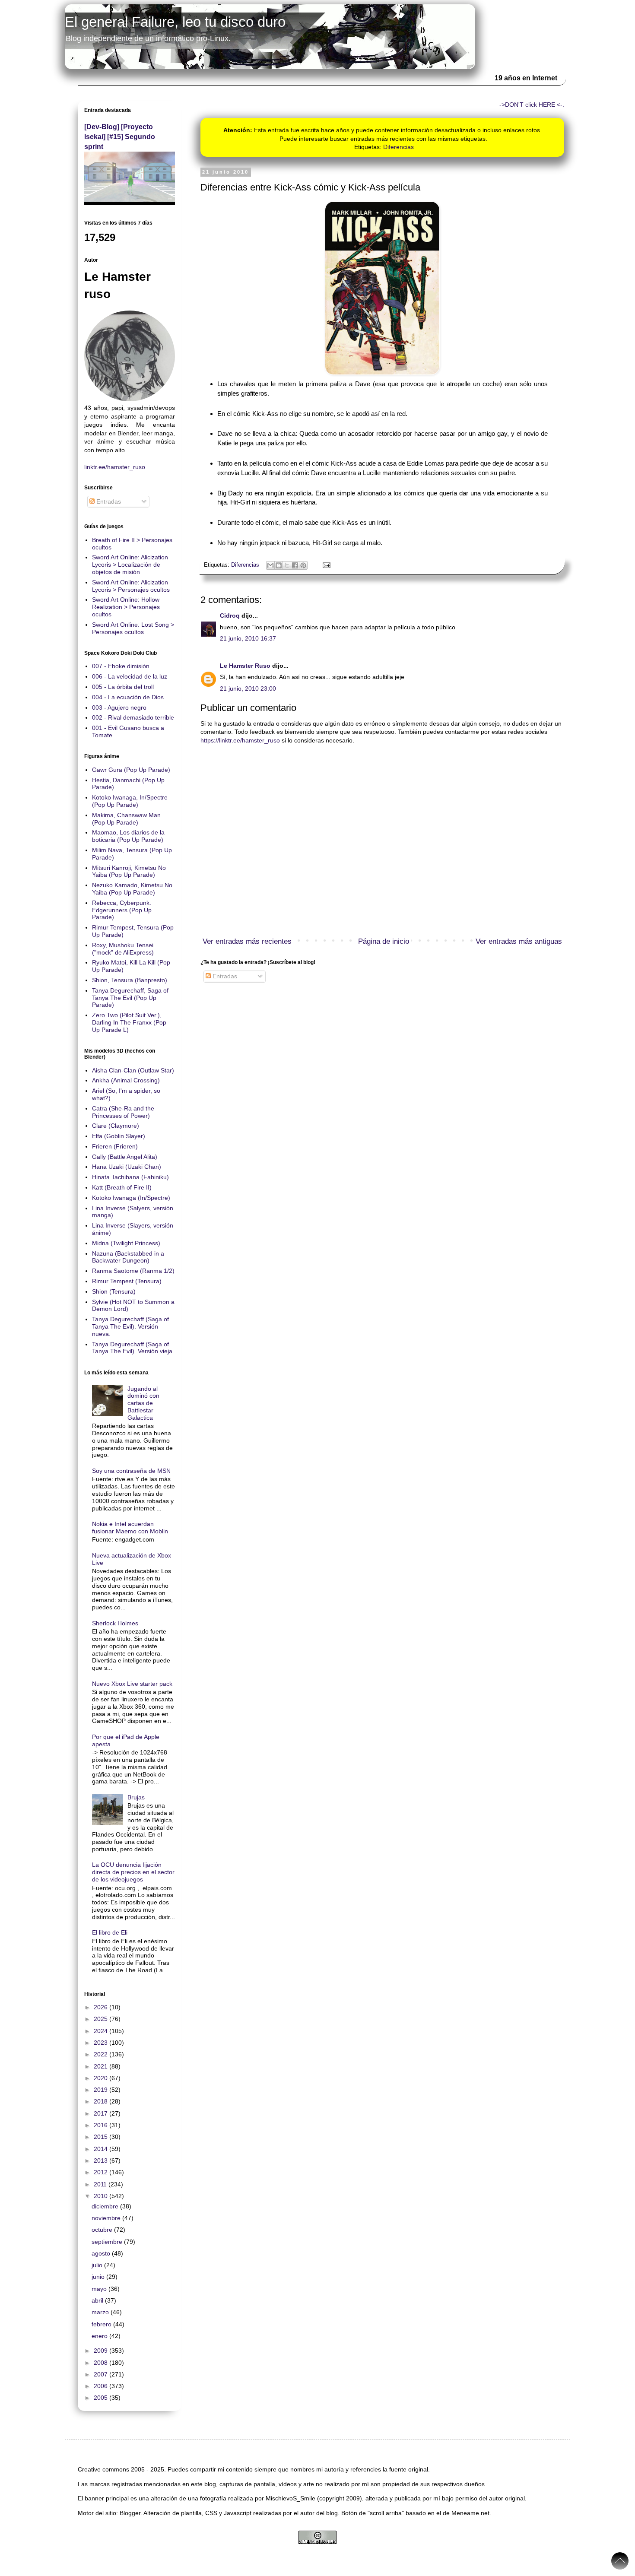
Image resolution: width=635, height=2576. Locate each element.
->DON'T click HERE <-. (532, 105)
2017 (102, 2113)
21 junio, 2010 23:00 (248, 688)
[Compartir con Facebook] (295, 565)
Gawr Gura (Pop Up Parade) (131, 770)
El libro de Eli (110, 1932)
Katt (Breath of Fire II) (122, 1187)
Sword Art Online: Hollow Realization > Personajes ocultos (126, 607)
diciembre (106, 2206)
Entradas (224, 976)
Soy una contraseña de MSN (131, 1471)
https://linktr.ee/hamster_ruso (240, 740)
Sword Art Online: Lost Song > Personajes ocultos (133, 628)
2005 (102, 2398)
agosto (102, 2253)
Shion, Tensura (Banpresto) (130, 980)
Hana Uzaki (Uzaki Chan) (127, 1167)
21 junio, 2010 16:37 (248, 638)
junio (99, 2277)
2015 (102, 2137)
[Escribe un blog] (279, 565)
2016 (102, 2125)
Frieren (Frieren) (115, 1146)
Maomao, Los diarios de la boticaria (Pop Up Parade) (128, 836)
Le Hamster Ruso (245, 666)
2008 (102, 2363)
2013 (102, 2160)
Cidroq (230, 615)
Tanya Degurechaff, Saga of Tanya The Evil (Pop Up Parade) (130, 998)
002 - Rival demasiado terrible (133, 717)
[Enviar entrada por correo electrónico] (325, 565)
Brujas (136, 1797)
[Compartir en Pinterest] (303, 565)
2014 (102, 2149)
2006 (102, 2386)
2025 (102, 2019)
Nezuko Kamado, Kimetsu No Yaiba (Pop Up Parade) (132, 889)
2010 (102, 2196)
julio (98, 2265)
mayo (100, 2289)
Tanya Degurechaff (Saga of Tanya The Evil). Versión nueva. (130, 1326)
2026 (102, 2007)
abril (98, 2300)
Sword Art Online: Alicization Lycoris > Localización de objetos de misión (130, 565)
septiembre (108, 2242)
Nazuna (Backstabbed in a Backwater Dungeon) (128, 1257)
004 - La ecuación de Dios (128, 697)
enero (100, 2336)
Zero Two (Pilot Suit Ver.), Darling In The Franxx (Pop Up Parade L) (129, 1022)
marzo (101, 2312)
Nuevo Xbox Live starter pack (132, 1684)
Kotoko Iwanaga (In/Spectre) (131, 1198)
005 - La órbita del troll (123, 687)
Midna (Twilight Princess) (126, 1243)
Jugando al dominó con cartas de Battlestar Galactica (143, 1403)
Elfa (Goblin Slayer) (119, 1136)
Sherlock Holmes (115, 1623)
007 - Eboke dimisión (121, 666)
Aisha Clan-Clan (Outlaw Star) (133, 1070)
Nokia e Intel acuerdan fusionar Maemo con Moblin (130, 1528)
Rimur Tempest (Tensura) (127, 1281)
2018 (102, 2101)
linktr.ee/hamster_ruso (115, 467)
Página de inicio (384, 941)
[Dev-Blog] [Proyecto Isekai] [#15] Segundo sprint (120, 136)
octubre (103, 2230)
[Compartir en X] (287, 565)
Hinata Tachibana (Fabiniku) (130, 1177)
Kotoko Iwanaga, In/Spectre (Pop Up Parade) (130, 801)
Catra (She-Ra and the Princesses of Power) (123, 1112)
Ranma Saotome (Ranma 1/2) (133, 1271)
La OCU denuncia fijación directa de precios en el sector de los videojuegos (133, 1872)
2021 (102, 2066)
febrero (102, 2324)
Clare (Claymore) (116, 1126)
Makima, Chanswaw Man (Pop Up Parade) (126, 819)
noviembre (107, 2218)
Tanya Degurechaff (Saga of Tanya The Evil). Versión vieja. (133, 1348)
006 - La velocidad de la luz (130, 676)
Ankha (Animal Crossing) (126, 1080)
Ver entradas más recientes (247, 941)
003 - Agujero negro (119, 707)
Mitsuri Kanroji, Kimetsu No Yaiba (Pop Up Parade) (129, 871)
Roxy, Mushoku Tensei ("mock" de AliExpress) (123, 949)
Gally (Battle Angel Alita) (125, 1157)
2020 (102, 2078)
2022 (102, 2054)
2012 (102, 2172)
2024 (102, 2031)
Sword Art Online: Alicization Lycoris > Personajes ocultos (131, 586)
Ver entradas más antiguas (519, 941)
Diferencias (398, 147)
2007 (102, 2374)
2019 (102, 2090)
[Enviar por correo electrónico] (270, 565)
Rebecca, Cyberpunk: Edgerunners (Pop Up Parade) (122, 910)
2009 (102, 2351)
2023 (102, 2043)
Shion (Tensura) (114, 1291)
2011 (101, 2184)
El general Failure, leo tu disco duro (175, 22)
